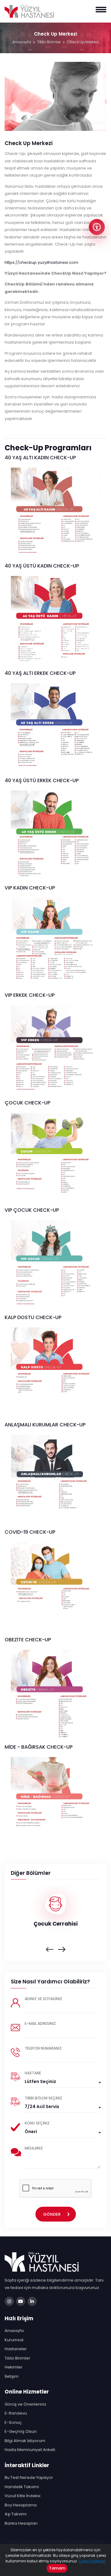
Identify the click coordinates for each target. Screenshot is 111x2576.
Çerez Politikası (92, 2561)
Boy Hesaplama (21, 2505)
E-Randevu (16, 2413)
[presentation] (50, 1950)
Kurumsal (14, 2340)
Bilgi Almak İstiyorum (25, 2441)
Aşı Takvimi (16, 2514)
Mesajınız (34, 2148)
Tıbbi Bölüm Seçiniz (43, 2098)
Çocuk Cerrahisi (56, 1924)
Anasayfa (22, 42)
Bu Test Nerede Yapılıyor (29, 2477)
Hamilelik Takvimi (22, 2487)
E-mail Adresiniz (40, 2023)
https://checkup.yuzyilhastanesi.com (41, 262)
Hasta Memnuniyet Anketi (30, 2450)
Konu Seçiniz (37, 2123)
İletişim (12, 2376)
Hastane (33, 2073)
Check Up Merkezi (83, 42)
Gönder (52, 2214)
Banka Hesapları (21, 2523)
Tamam (57, 2568)
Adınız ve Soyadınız (43, 1999)
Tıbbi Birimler (49, 42)
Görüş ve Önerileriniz (25, 2404)
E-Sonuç (13, 2422)
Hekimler (14, 2367)
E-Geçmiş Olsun (21, 2431)
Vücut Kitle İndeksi (23, 2496)
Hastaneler (16, 2349)
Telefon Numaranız (43, 2048)
